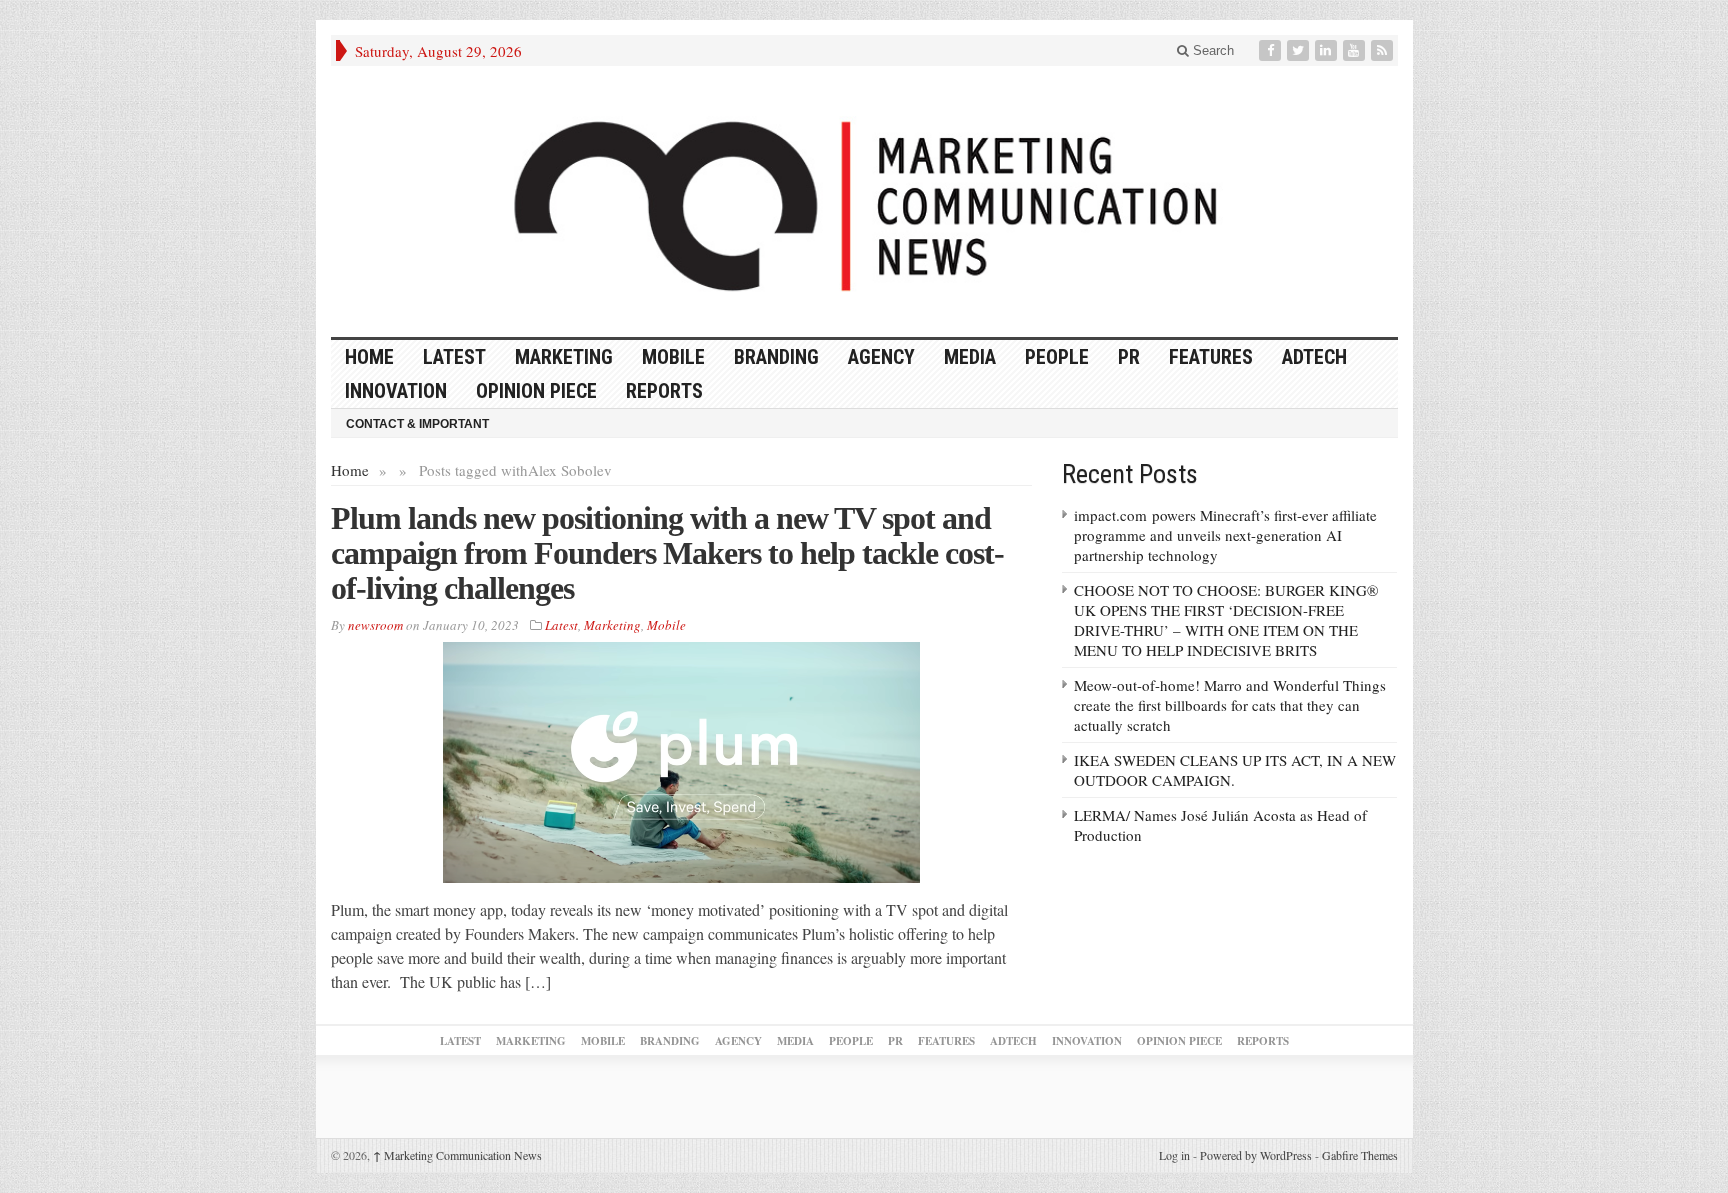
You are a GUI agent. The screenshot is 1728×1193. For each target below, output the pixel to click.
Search (1211, 50)
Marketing (564, 357)
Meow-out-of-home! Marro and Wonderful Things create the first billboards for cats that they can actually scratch (1230, 705)
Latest (454, 357)
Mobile (673, 357)
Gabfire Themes (1360, 1155)
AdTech (1314, 357)
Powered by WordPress (1256, 1155)
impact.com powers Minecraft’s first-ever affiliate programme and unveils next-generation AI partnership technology (1225, 535)
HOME (369, 357)
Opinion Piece (536, 391)
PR (1129, 357)
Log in (1174, 1155)
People (1057, 357)
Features (1211, 357)
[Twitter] (1300, 50)
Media (970, 357)
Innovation (396, 391)
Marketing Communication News (457, 1155)
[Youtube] (1356, 50)
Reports (664, 391)
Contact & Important (417, 424)
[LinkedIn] (1328, 50)
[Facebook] (1272, 50)
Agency (881, 357)
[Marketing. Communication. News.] (864, 201)
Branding (776, 357)
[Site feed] (1384, 50)
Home (350, 470)
